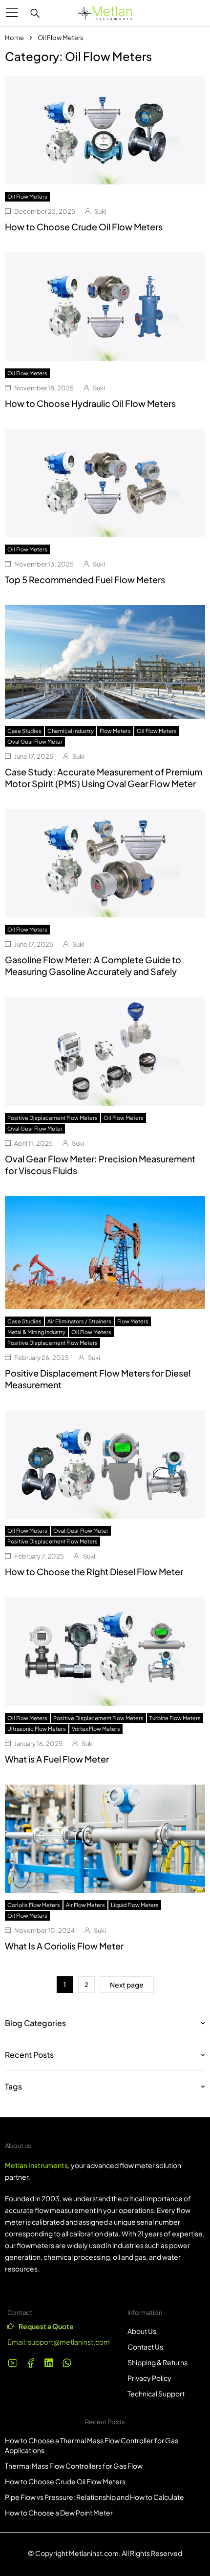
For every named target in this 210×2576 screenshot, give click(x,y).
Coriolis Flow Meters (34, 1905)
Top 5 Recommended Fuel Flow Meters (85, 579)
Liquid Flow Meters (135, 1905)
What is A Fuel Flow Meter (57, 1759)
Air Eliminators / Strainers (79, 1321)
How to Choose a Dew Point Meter (59, 2513)
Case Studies (24, 731)
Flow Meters (115, 731)
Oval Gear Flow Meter (35, 741)
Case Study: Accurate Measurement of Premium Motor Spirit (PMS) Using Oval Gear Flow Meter (104, 778)
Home (14, 38)
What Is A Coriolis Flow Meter (64, 1946)
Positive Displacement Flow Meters (52, 1118)
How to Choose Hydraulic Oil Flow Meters (90, 403)
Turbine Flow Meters (175, 1718)
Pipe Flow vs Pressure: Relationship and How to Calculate (94, 2497)
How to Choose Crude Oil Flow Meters (84, 227)
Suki (100, 211)
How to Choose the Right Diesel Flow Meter (94, 1572)
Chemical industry (71, 731)
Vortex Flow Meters (96, 1729)
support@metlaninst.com (69, 2342)
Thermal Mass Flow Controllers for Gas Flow (74, 2466)
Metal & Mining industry (36, 1332)
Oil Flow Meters (27, 196)
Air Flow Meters (85, 1905)
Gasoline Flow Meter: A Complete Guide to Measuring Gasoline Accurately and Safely (93, 965)
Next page (127, 1985)
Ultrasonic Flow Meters (37, 1729)
